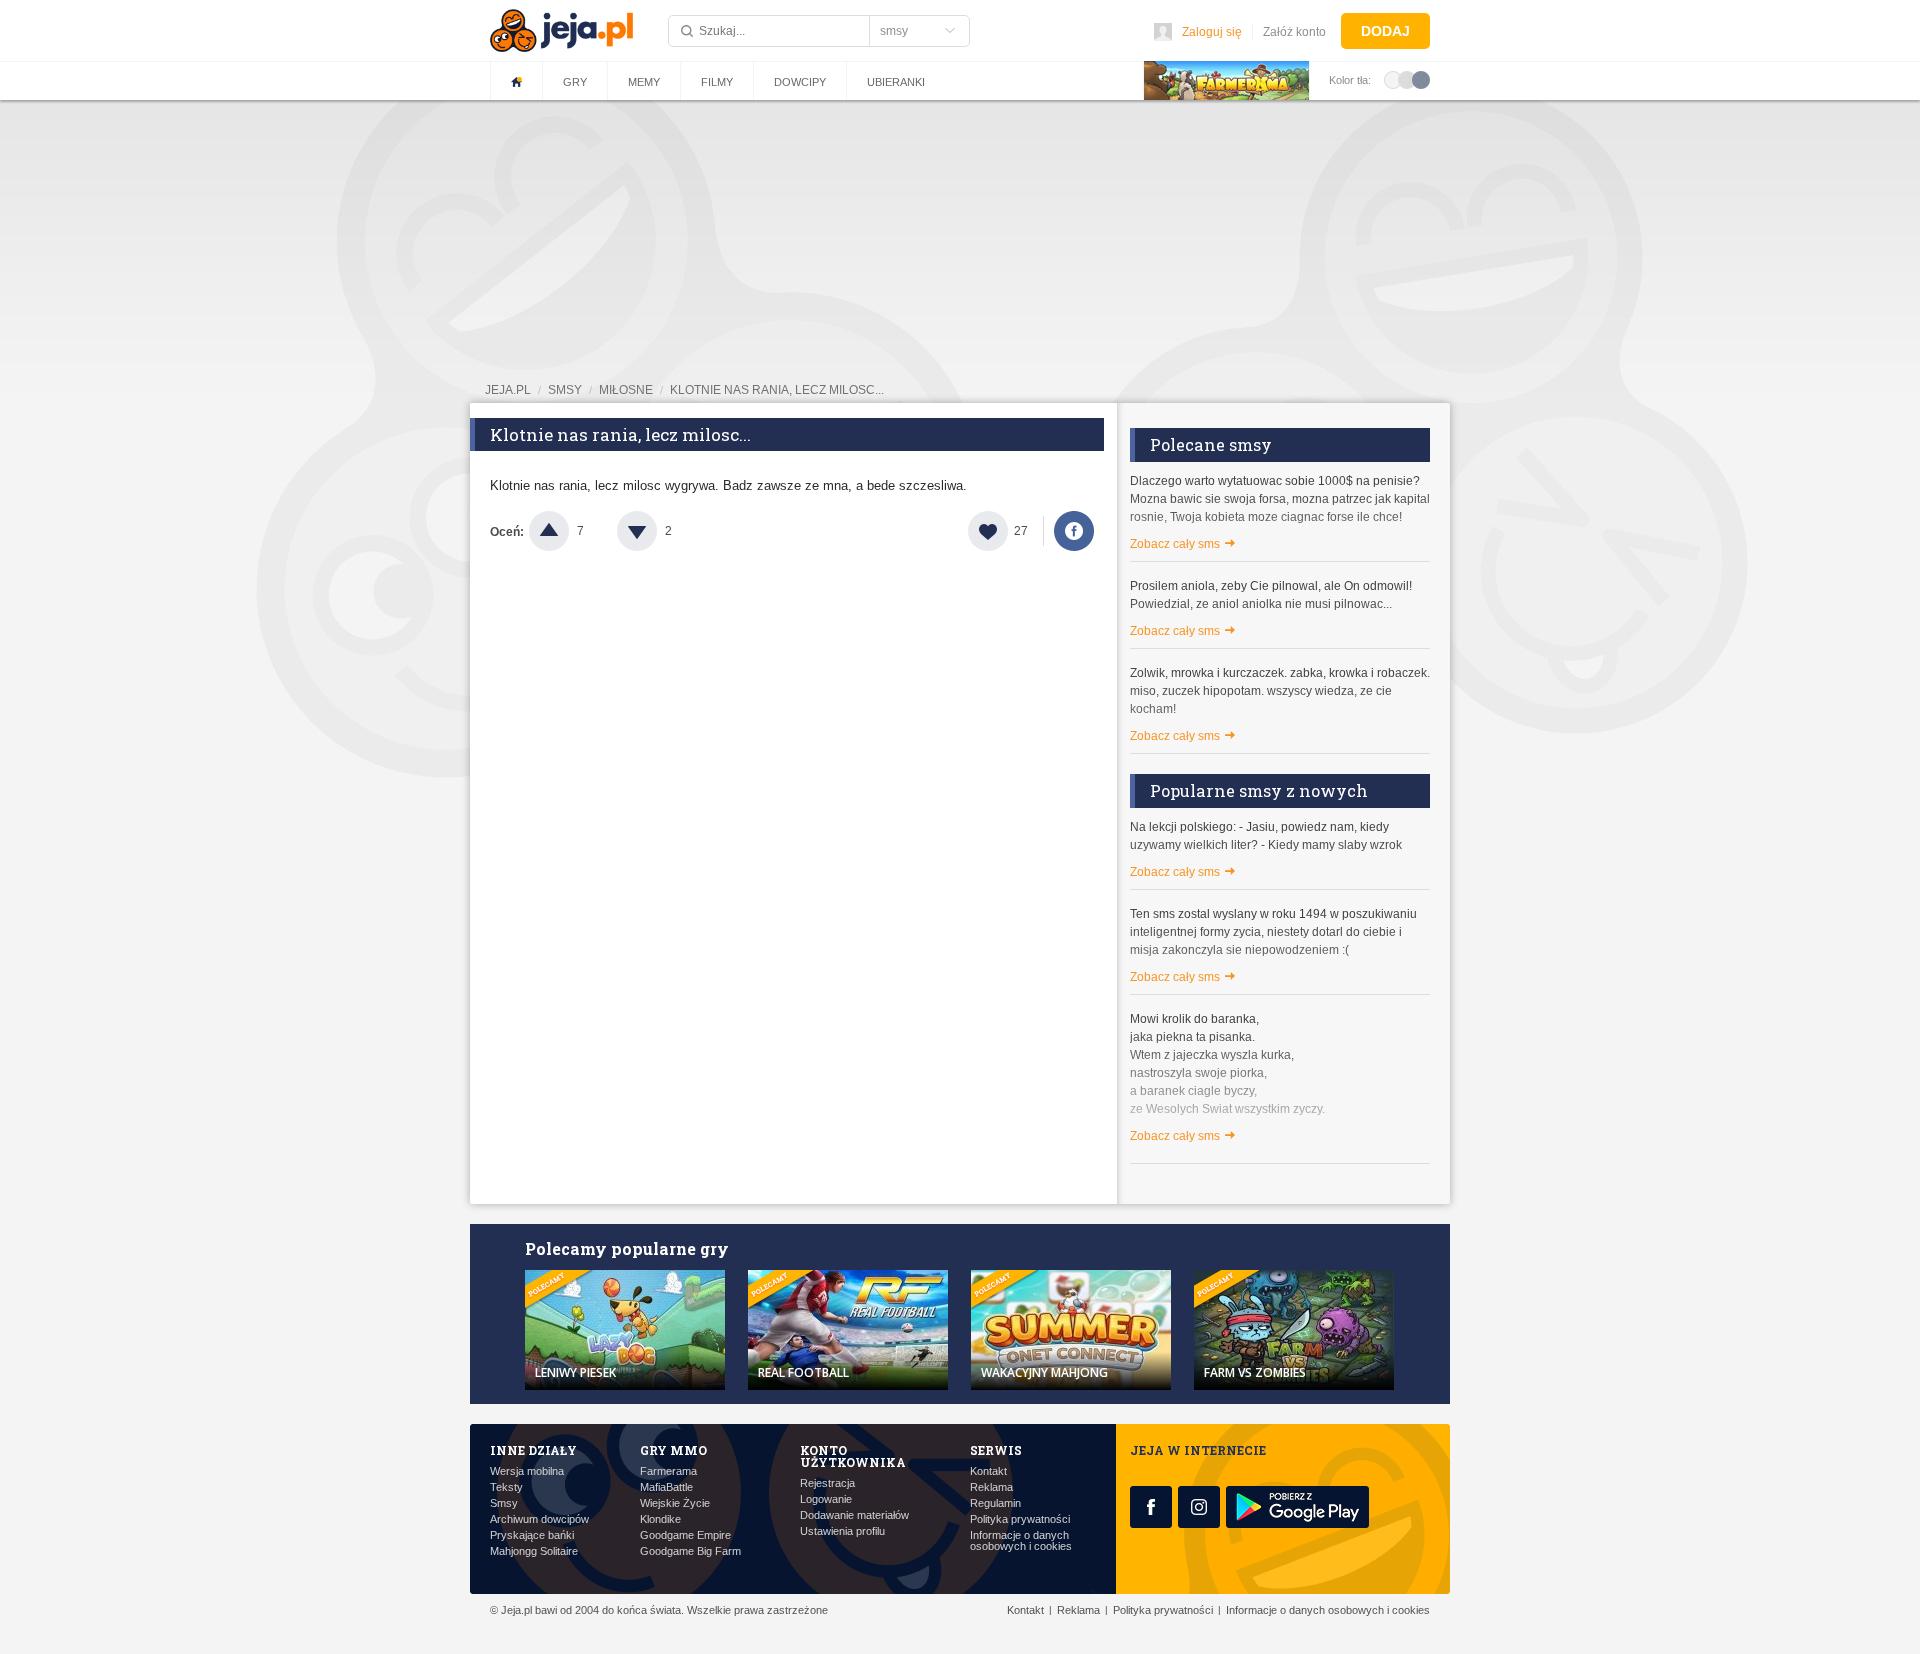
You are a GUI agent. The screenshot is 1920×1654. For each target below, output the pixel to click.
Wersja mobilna (527, 1471)
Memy (644, 82)
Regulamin (995, 1503)
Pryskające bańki (532, 1535)
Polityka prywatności (1020, 1519)
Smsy (504, 1503)
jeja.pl (508, 390)
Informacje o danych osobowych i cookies (1021, 1541)
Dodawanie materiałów (854, 1515)
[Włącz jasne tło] (1393, 79)
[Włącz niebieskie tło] (1421, 79)
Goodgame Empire (685, 1535)
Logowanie (826, 1499)
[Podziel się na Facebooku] (1074, 531)
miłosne (626, 390)
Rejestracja (827, 1483)
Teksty (506, 1487)
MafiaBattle (666, 1487)
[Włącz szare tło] (1407, 79)
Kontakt (988, 1471)
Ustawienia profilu (842, 1531)
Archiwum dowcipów (539, 1519)
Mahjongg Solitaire (534, 1551)
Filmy (717, 82)
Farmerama (668, 1471)
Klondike (660, 1519)
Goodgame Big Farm (690, 1551)
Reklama (991, 1487)
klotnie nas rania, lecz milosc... (777, 390)
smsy (565, 390)
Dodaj (1385, 31)
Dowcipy (800, 82)
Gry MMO (673, 1450)
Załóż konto (1294, 32)
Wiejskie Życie (675, 1503)
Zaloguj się (1212, 32)
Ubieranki (896, 82)
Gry (575, 82)
